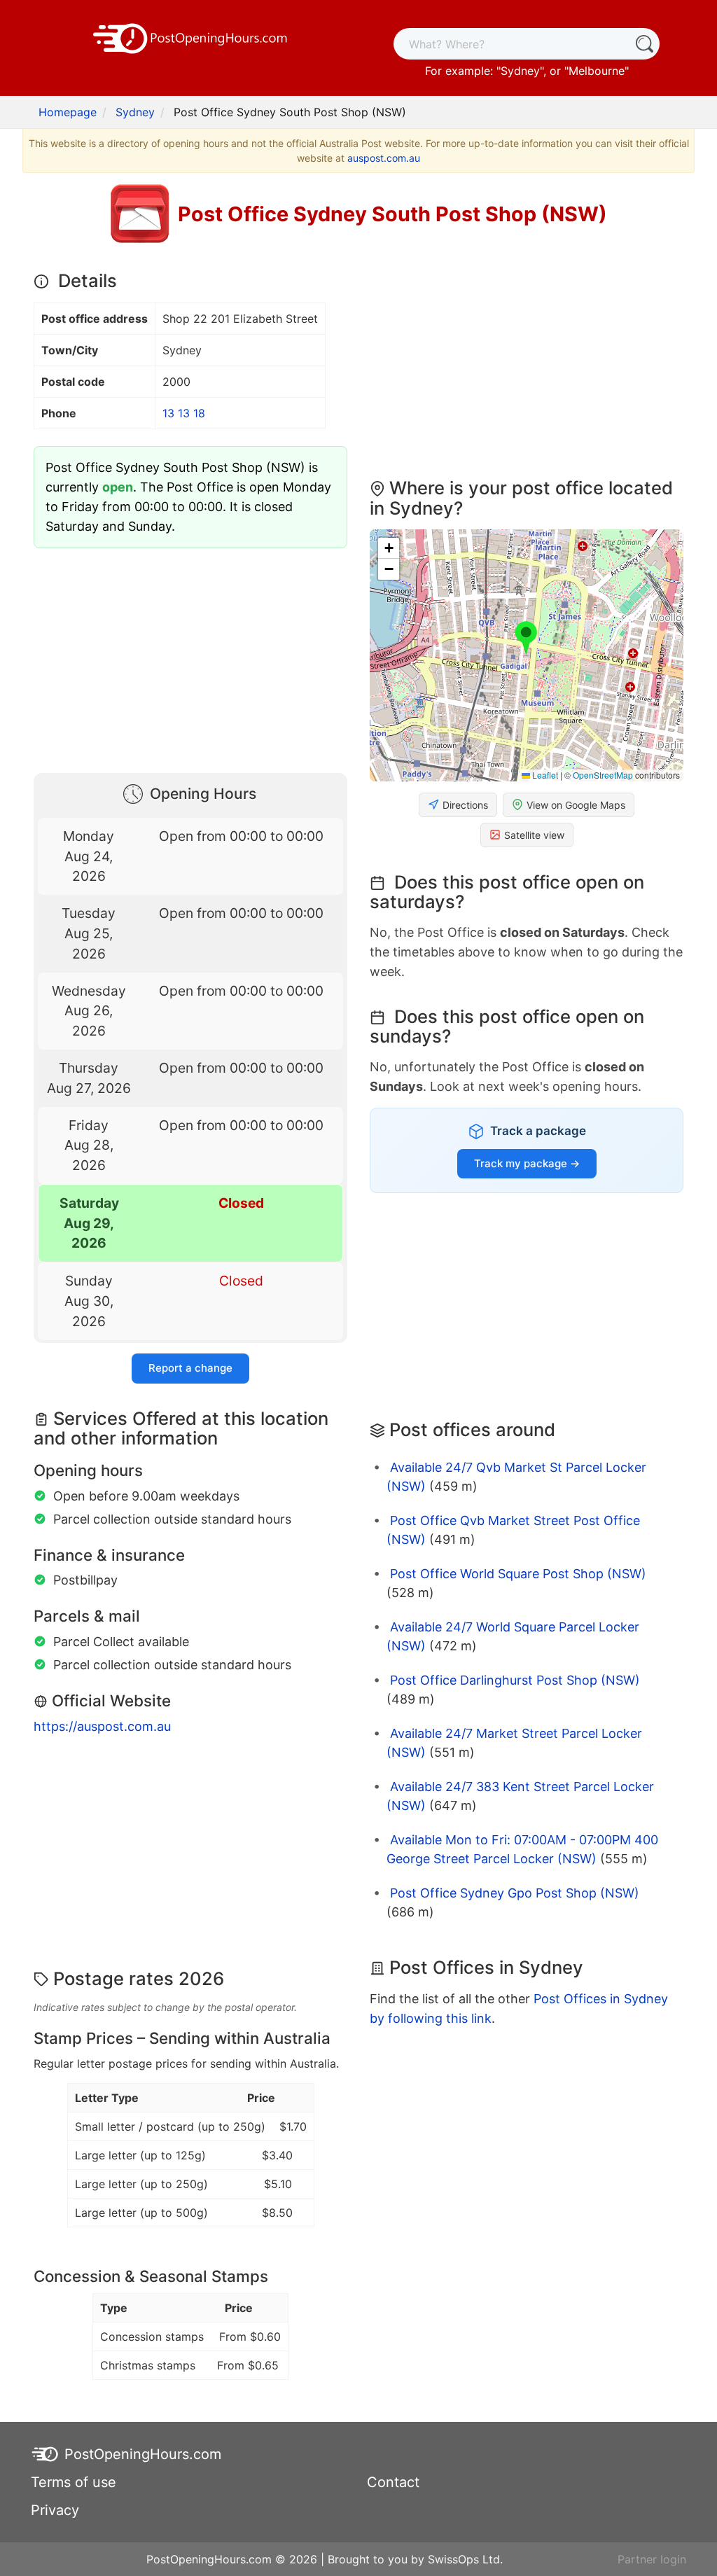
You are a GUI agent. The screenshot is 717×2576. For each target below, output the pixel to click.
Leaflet (544, 775)
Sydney (520, 71)
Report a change (190, 1368)
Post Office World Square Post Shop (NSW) (518, 1574)
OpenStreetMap (603, 775)
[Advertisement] (190, 657)
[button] (526, 639)
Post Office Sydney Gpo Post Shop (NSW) (515, 1893)
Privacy (55, 2510)
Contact (393, 2482)
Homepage (68, 112)
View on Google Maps (576, 805)
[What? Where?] (644, 44)
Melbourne (597, 71)
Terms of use (74, 2482)
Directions (465, 805)
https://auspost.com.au (102, 1726)
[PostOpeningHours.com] (190, 37)
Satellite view (534, 835)
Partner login (652, 2559)
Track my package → (527, 1163)
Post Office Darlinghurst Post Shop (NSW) (515, 1680)
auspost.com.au (384, 158)
